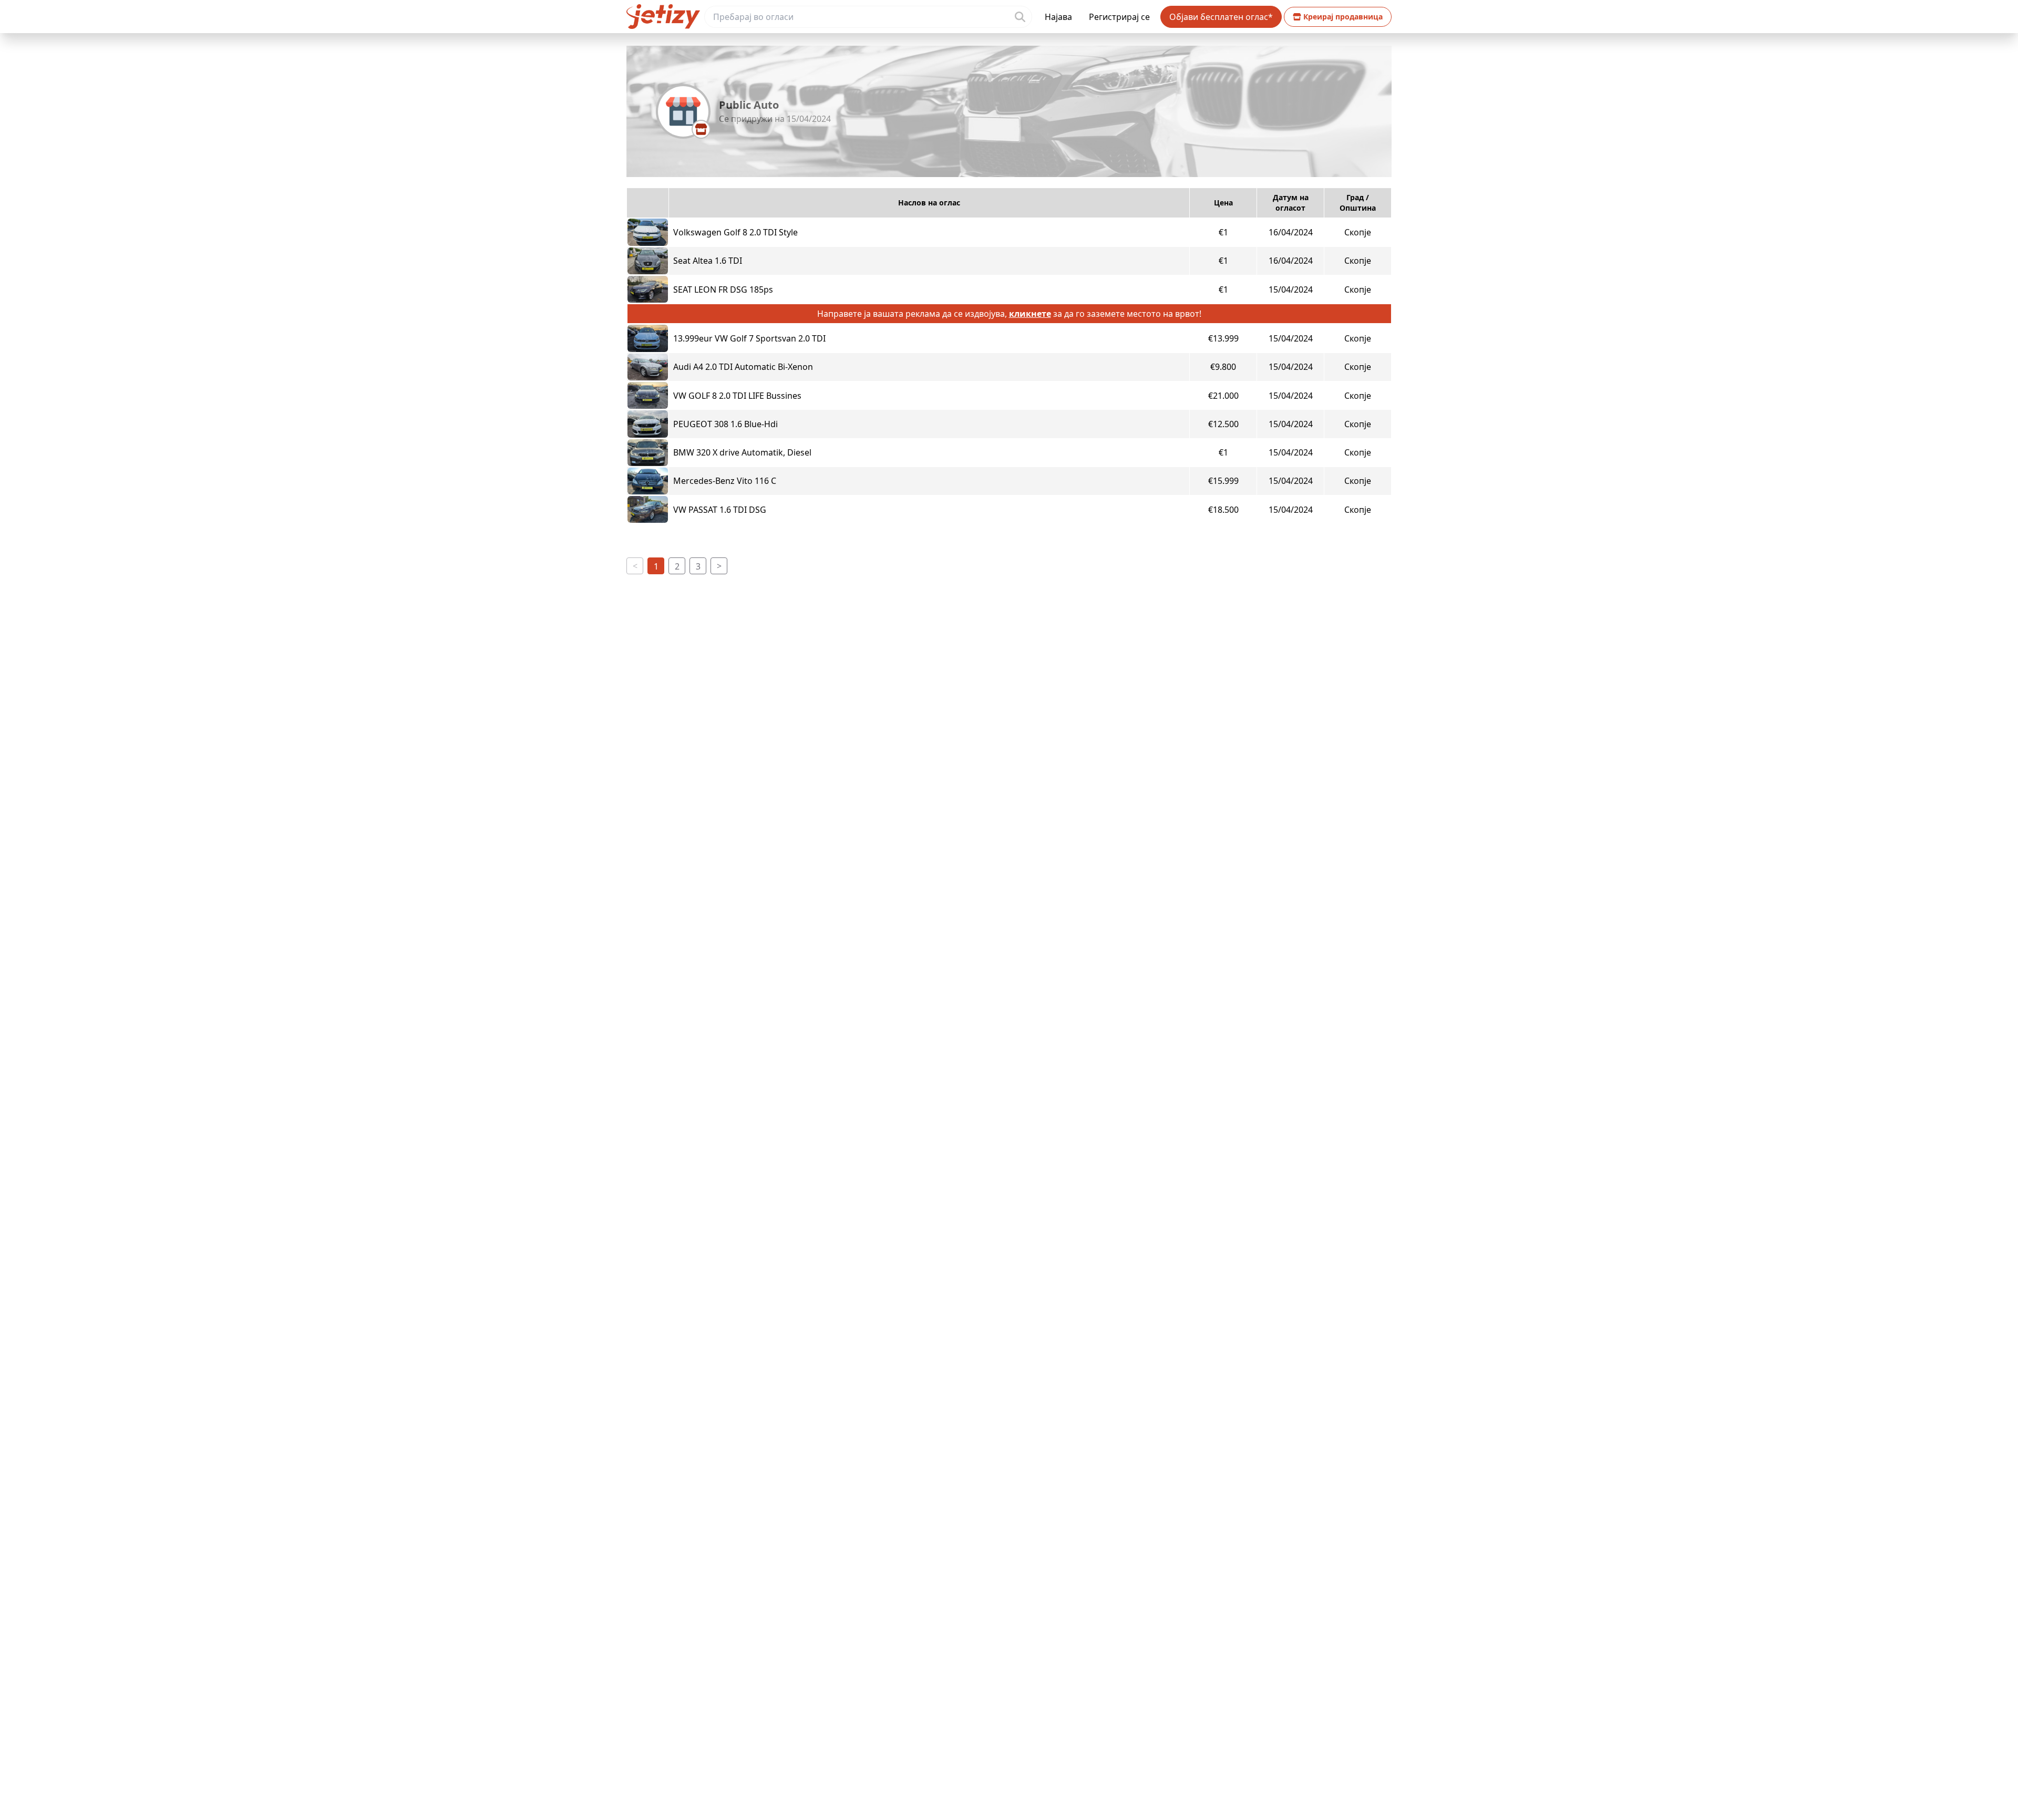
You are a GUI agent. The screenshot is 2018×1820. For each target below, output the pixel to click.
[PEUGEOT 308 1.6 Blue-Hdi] (648, 424)
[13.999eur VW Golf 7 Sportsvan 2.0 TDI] (648, 338)
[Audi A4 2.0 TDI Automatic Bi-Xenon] (648, 367)
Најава (1058, 17)
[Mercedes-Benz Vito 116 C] (648, 481)
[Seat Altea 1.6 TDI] (648, 261)
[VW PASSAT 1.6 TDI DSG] (648, 509)
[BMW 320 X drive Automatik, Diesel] (648, 453)
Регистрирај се (1119, 17)
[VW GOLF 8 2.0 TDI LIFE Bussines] (648, 395)
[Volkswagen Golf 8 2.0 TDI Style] (648, 232)
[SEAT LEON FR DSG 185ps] (648, 289)
